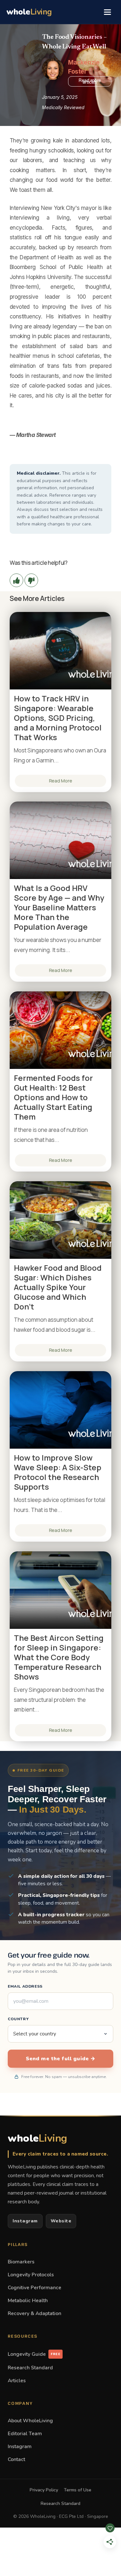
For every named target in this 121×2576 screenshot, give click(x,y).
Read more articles (90, 81)
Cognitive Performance (35, 2287)
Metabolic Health (28, 2300)
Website (61, 2221)
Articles (17, 2380)
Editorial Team (25, 2433)
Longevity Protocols (31, 2275)
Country (18, 2019)
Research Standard (30, 2368)
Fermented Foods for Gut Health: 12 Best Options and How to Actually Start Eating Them (53, 1097)
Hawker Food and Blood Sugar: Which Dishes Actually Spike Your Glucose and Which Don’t (58, 1287)
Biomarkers (21, 2262)
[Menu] (107, 12)
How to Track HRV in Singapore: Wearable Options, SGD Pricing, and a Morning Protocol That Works (58, 718)
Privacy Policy (44, 2490)
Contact (16, 2459)
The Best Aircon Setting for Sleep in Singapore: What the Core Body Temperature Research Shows (59, 1657)
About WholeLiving (30, 2421)
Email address (25, 1986)
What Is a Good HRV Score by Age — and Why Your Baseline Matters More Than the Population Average (59, 907)
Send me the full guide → (61, 2059)
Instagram (25, 2221)
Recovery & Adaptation (35, 2313)
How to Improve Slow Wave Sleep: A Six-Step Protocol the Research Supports (58, 1472)
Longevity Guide (34, 2354)
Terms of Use (78, 2490)
